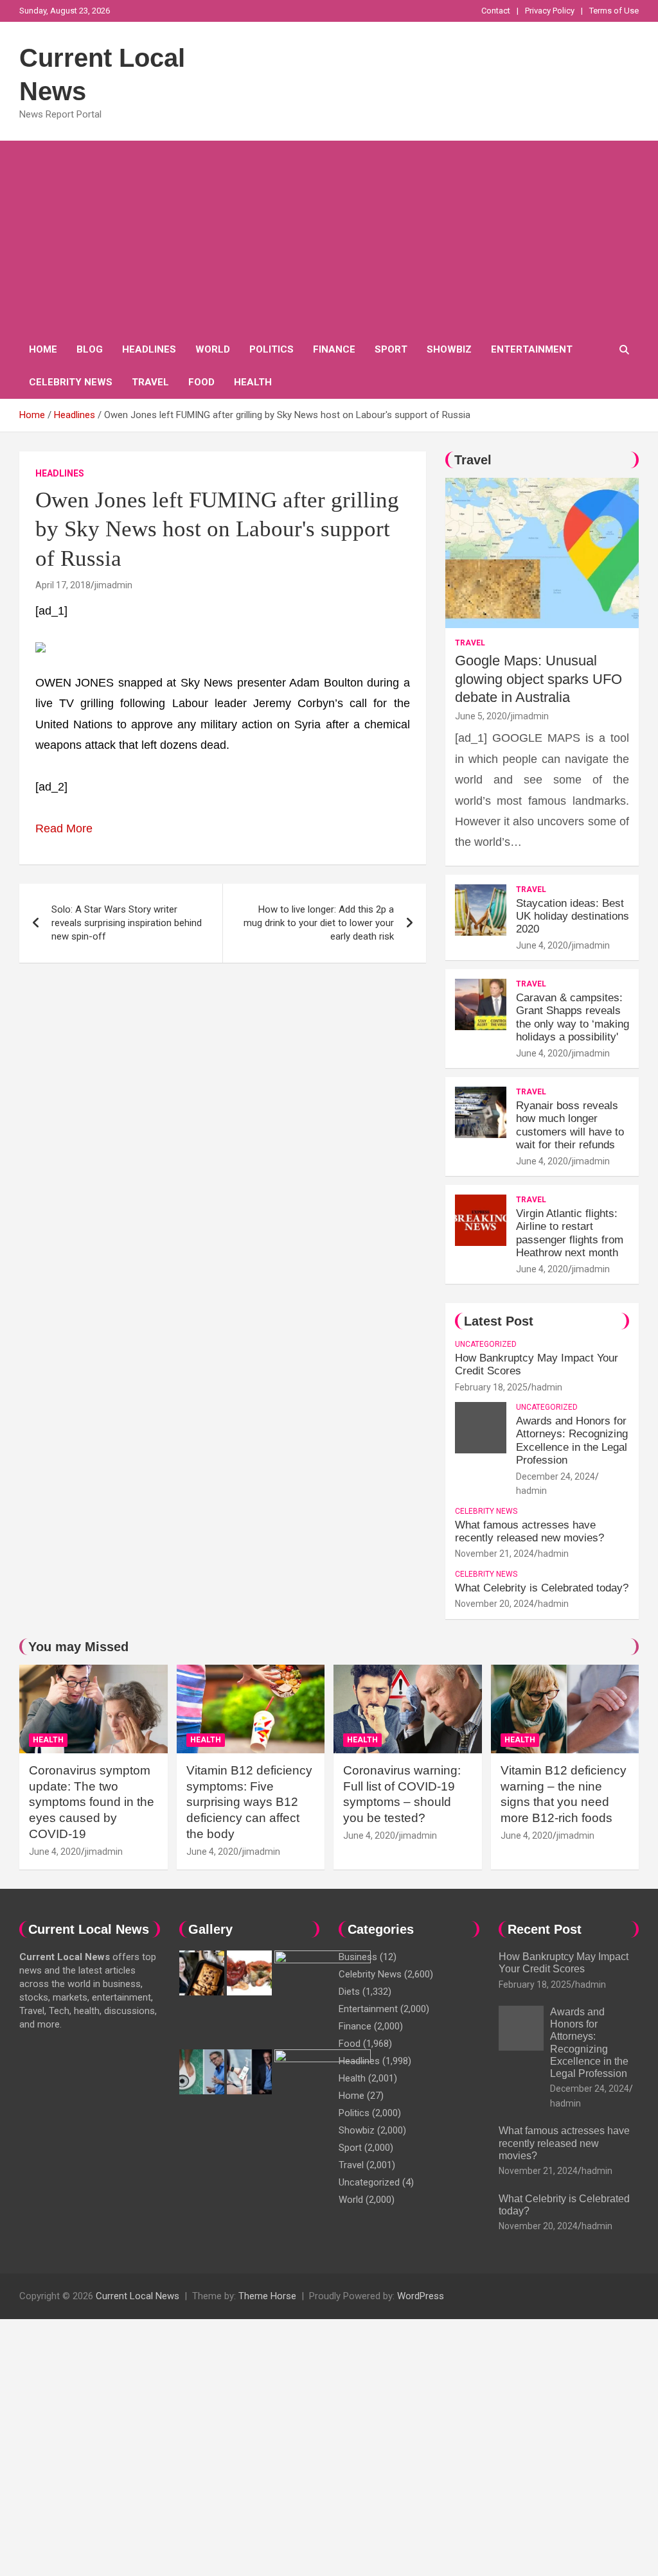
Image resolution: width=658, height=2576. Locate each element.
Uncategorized (486, 1344)
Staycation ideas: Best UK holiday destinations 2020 (573, 916)
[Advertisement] (329, 237)
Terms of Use (614, 11)
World (213, 349)
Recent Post (545, 1929)
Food (201, 382)
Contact (496, 11)
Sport (391, 349)
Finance (334, 349)
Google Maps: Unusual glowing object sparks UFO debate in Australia (538, 679)
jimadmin (113, 585)
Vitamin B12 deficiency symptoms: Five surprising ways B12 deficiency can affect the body (249, 1802)
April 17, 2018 (63, 585)
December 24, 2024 (556, 1476)
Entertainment (532, 349)
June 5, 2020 (481, 716)
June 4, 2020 (542, 945)
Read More (64, 828)
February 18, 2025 (491, 1387)
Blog (90, 349)
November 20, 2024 (494, 1604)
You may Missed (78, 1647)
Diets (349, 1992)
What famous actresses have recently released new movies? (529, 1531)
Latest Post (499, 1321)
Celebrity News (71, 382)
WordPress (421, 2296)
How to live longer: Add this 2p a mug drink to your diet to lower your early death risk (319, 923)
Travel (150, 382)
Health (253, 382)
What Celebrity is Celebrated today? (542, 1588)
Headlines (149, 349)
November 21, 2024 (494, 1554)
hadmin (547, 1387)
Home (43, 349)
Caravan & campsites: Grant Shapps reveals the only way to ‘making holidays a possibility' (573, 1017)
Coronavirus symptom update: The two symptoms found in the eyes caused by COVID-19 (92, 1802)
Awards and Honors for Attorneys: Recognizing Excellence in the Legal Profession (572, 1441)
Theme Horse (267, 2296)
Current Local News (138, 2296)
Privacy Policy (550, 11)
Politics (271, 349)
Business (358, 1957)
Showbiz (449, 349)
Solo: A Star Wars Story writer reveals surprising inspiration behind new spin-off (127, 923)
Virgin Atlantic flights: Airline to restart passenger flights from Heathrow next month (570, 1233)
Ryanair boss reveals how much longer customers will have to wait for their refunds (570, 1125)
